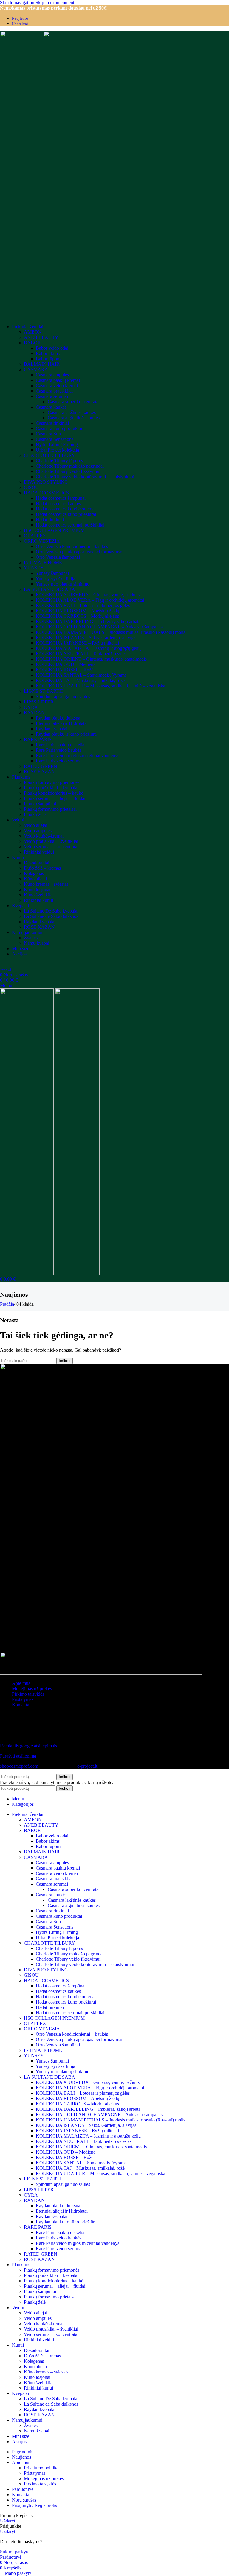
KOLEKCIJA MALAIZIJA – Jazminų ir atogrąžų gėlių (88, 648)
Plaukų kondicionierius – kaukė (54, 793)
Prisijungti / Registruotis (34, 2505)
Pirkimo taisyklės (28, 1694)
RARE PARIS (38, 739)
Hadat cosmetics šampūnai (61, 498)
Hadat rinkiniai (50, 520)
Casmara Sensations (55, 439)
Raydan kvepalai (52, 729)
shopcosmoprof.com (19, 1766)
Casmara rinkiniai (52, 423)
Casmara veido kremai (57, 386)
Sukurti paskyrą (15, 2552)
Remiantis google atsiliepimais (28, 1746)
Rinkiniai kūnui (38, 900)
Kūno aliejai (35, 879)
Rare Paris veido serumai (59, 761)
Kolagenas (34, 873)
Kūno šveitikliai (39, 895)
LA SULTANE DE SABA (49, 589)
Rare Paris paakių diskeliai (61, 745)
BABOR (32, 343)
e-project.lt (87, 1766)
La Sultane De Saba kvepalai (51, 911)
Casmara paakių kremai (58, 380)
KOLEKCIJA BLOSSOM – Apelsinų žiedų (78, 611)
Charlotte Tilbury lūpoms (59, 461)
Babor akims (48, 353)
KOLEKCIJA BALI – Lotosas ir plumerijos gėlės (83, 605)
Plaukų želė (35, 814)
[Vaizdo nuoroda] (13, 1736)
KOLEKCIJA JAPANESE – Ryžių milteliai (77, 643)
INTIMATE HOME (43, 562)
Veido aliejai (35, 825)
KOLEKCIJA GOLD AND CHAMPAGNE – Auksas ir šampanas (99, 627)
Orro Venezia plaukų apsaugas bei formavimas (79, 552)
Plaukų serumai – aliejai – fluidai (55, 798)
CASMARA (36, 369)
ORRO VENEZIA (42, 541)
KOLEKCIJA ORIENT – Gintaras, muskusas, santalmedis (91, 659)
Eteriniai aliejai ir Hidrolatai (62, 723)
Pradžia (7, 1304)
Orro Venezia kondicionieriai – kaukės (72, 546)
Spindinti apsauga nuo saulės (63, 696)
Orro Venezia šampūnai (58, 557)
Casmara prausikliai (54, 391)
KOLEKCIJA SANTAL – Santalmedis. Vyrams (81, 675)
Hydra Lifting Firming (57, 445)
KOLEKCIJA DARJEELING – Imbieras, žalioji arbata (88, 621)
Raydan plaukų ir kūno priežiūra (66, 734)
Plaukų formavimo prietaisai (50, 809)
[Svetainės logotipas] (22, 316)
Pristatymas (23, 1699)
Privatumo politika (41, 2468)
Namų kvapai (37, 943)
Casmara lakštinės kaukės (72, 412)
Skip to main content (55, 3)
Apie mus (21, 1683)
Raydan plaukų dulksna (58, 718)
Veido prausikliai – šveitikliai (51, 841)
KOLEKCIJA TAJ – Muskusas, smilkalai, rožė (80, 680)
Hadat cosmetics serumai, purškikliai (70, 525)
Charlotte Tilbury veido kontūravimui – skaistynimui (85, 477)
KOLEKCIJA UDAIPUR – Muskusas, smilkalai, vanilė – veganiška (100, 686)
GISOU (31, 487)
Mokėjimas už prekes (32, 1689)
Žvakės (31, 938)
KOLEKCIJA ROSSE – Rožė (65, 670)
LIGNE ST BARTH (43, 691)
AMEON (33, 332)
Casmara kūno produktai (59, 428)
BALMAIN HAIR (42, 364)
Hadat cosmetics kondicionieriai (66, 509)
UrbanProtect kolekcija (57, 450)
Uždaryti (8, 2521)
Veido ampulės (38, 831)
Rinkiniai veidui (39, 852)
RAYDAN (34, 713)
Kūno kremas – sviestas (46, 884)
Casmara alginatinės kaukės (74, 418)
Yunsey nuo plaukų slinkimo (63, 584)
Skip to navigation (18, 3)
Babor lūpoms (49, 359)
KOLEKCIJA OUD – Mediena (66, 664)
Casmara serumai (52, 396)
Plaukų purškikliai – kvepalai (51, 788)
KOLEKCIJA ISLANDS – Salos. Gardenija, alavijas (86, 638)
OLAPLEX (35, 536)
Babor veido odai (52, 348)
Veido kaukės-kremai (44, 836)
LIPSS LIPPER (39, 702)
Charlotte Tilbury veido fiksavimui (68, 471)
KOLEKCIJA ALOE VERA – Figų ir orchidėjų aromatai (90, 600)
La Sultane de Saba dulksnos (51, 916)
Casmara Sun (48, 434)
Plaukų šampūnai (40, 804)
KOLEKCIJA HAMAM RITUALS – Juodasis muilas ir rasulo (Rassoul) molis (110, 632)
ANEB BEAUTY (41, 337)
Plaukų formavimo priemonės (52, 782)
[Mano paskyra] (2, 964)
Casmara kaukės (51, 407)
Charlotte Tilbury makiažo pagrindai (70, 466)
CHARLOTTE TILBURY (49, 455)
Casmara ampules (52, 375)
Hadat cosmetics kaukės (58, 503)
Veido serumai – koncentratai (51, 847)
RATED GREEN (41, 766)
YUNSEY (34, 568)
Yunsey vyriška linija (55, 579)
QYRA (31, 707)
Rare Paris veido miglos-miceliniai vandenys (78, 755)
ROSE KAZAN (39, 772)
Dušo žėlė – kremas (42, 868)
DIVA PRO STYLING (46, 482)
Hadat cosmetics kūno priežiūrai (66, 514)
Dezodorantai (37, 863)
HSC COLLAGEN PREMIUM (54, 530)
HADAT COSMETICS (46, 493)
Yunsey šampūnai (52, 573)
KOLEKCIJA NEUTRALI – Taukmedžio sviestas (84, 654)
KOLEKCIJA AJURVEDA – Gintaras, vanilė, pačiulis (88, 595)
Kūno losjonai (37, 889)
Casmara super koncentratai (74, 402)
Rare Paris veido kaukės (58, 750)
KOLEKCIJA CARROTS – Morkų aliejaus (77, 616)
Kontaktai (21, 1705)
